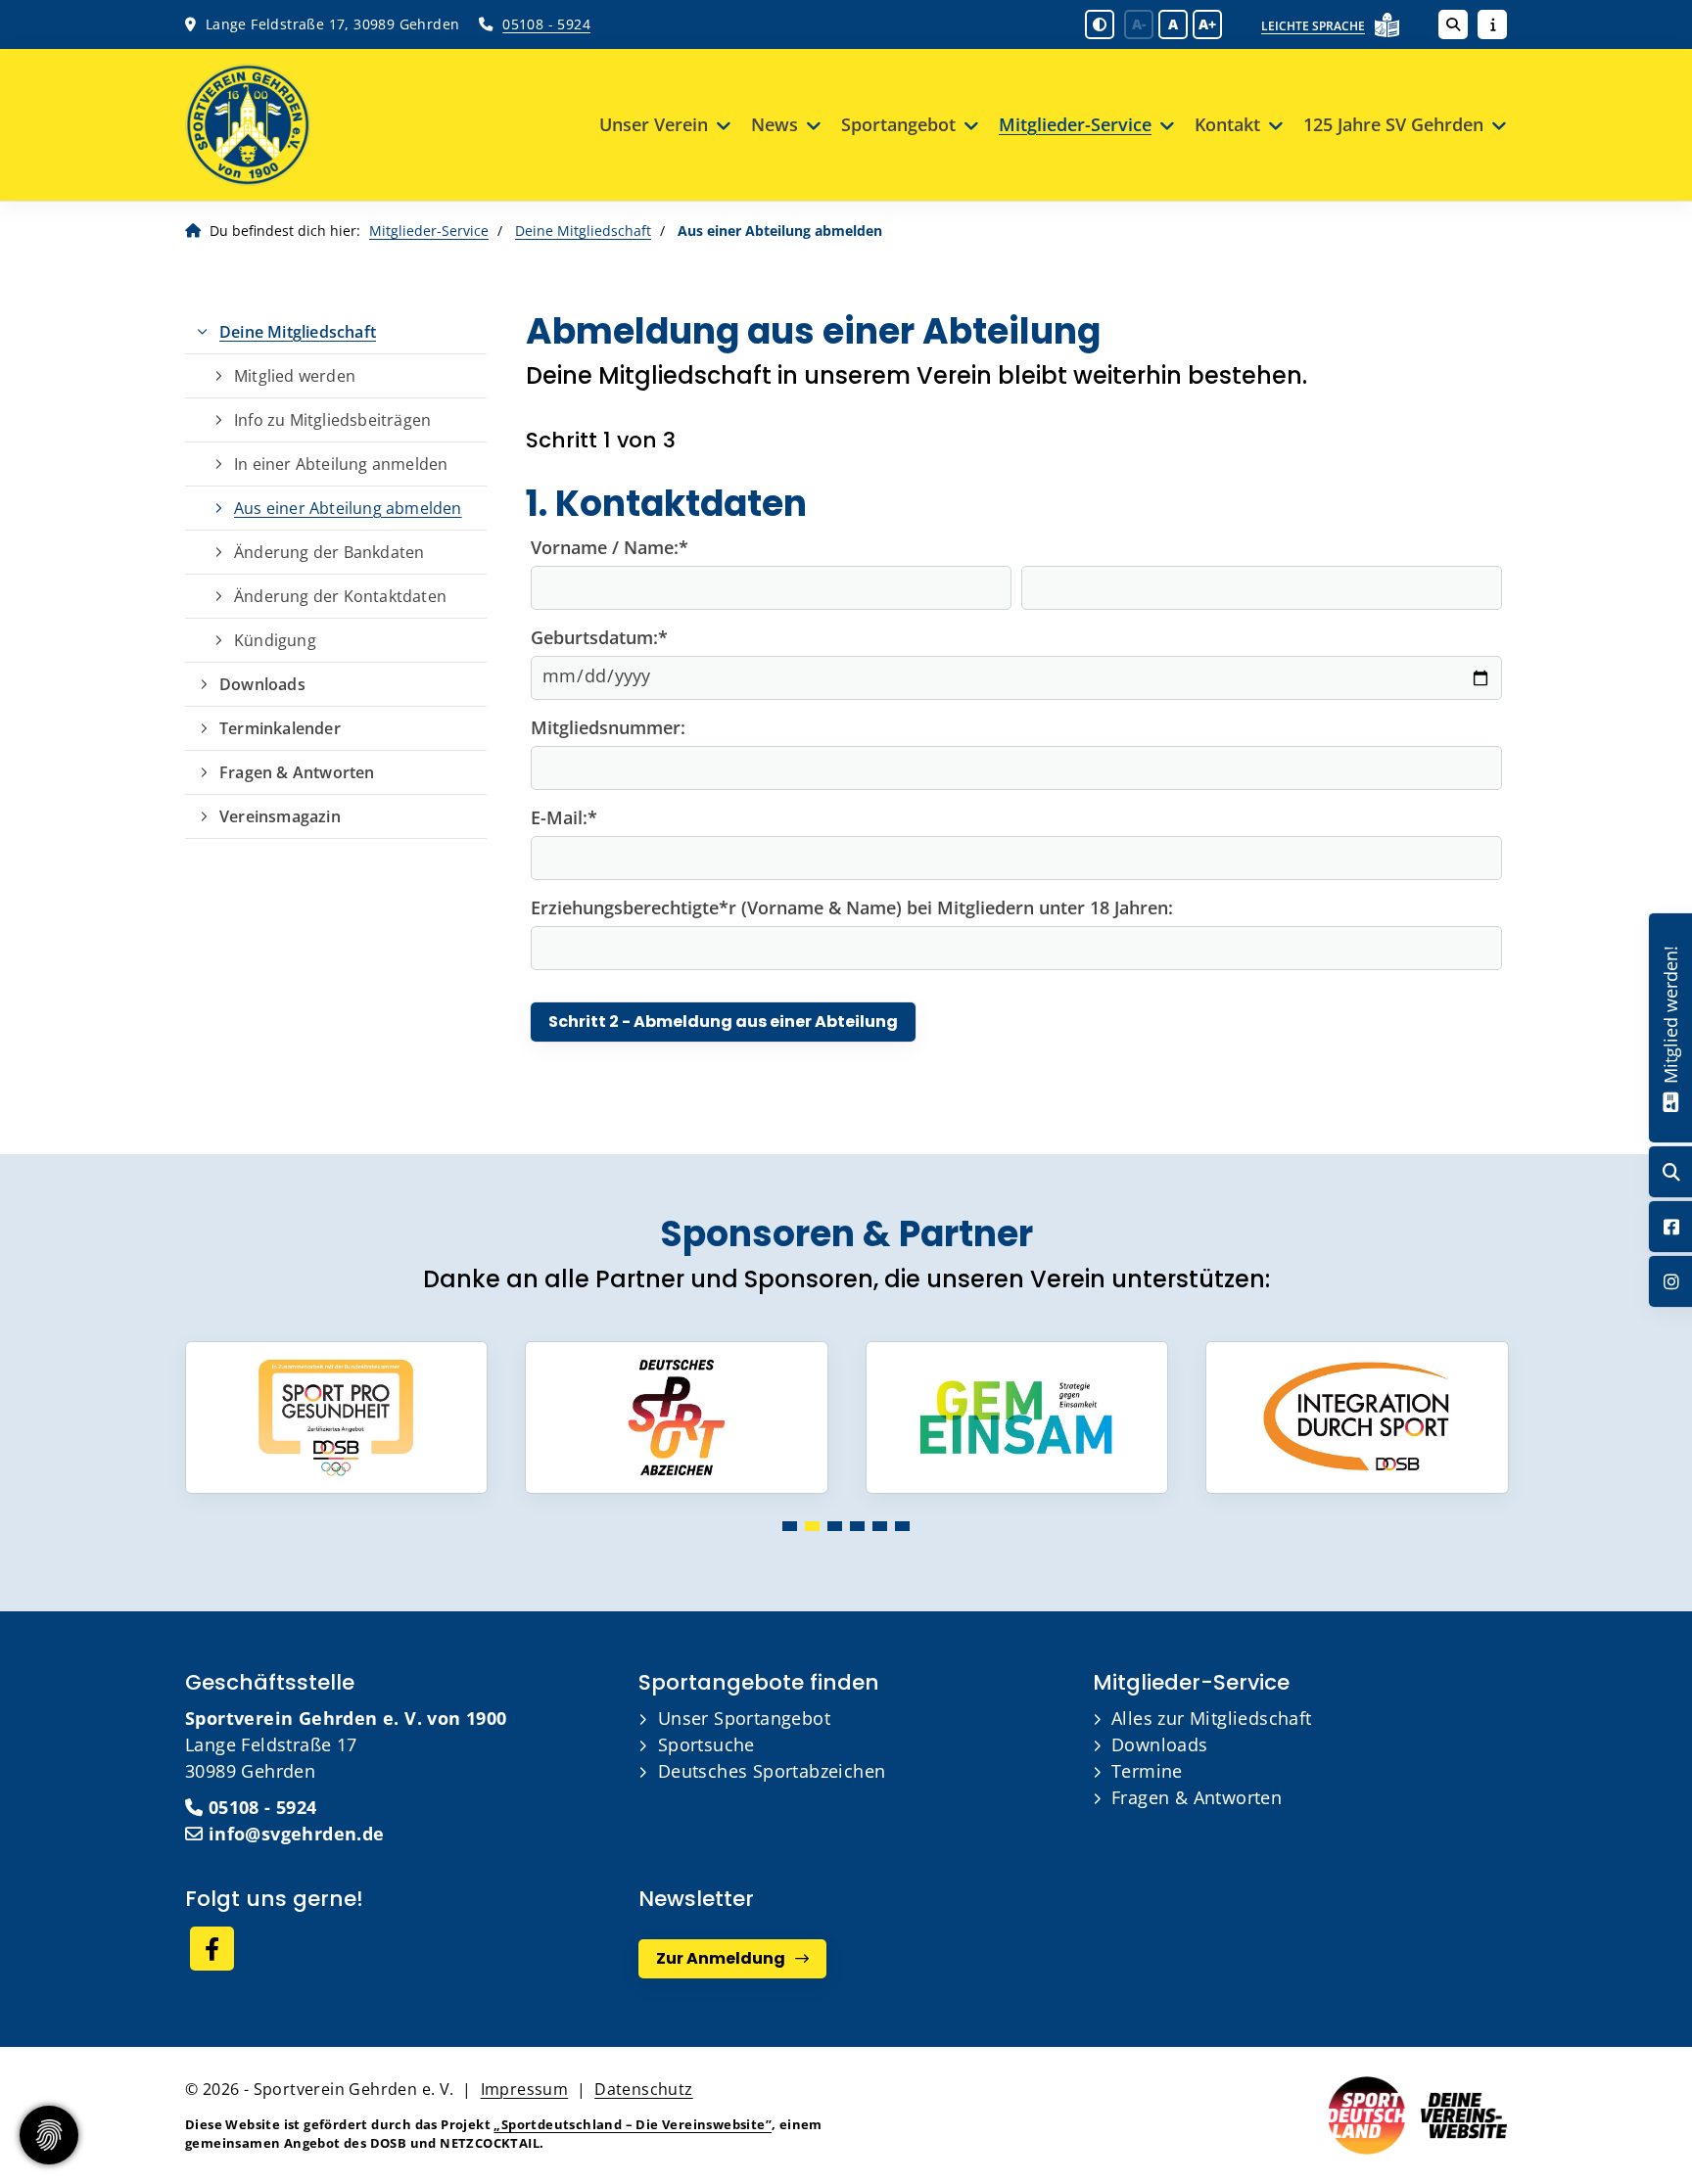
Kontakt (1227, 124)
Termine (1147, 1771)
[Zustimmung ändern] (49, 2135)
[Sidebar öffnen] (1492, 24)
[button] (790, 1526)
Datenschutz (643, 2089)
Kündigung (275, 640)
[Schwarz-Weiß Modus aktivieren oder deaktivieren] (1100, 24)
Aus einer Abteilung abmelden (348, 508)
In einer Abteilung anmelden (341, 464)
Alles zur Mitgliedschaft (1212, 1718)
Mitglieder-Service (1075, 124)
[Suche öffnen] (1453, 24)
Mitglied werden (295, 376)
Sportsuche (706, 1744)
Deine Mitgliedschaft (583, 231)
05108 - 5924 (546, 24)
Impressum (525, 2089)
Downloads (262, 684)
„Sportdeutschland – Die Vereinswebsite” (633, 2124)
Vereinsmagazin (280, 816)
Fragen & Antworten (297, 772)
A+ (1207, 24)
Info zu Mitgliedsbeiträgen (332, 420)
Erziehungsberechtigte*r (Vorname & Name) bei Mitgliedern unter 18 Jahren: (852, 907)
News (775, 124)
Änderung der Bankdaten (329, 552)
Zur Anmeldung (721, 1958)
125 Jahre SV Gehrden (1393, 124)
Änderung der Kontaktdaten (340, 596)
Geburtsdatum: (599, 637)
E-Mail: (564, 817)
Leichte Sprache (1313, 26)
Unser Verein (654, 124)
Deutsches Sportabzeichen (772, 1771)
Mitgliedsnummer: (608, 727)
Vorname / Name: (610, 547)
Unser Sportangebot (744, 1718)
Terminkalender (280, 728)
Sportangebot (898, 124)
